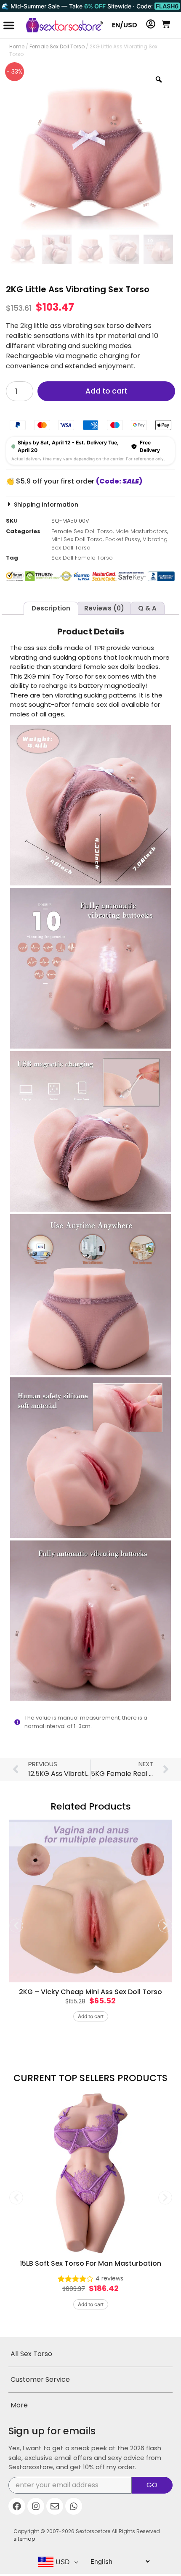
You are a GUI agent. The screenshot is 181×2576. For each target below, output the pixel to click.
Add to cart (106, 391)
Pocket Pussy (123, 539)
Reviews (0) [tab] (104, 608)
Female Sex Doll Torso (57, 46)
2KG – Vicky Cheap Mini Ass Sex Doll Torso (90, 1992)
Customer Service (40, 2379)
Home (17, 46)
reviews (109, 2278)
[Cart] (166, 24)
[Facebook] (17, 2506)
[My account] (151, 24)
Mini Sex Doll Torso (77, 539)
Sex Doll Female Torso (82, 558)
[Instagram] (36, 2506)
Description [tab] (51, 608)
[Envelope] (55, 2506)
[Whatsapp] (74, 2506)
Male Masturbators (141, 531)
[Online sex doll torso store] (60, 25)
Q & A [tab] (147, 608)
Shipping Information (46, 505)
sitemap (24, 2539)
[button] (9, 25)
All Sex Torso (31, 2354)
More (19, 2405)
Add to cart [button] (91, 2016)
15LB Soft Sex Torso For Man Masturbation (90, 2263)
